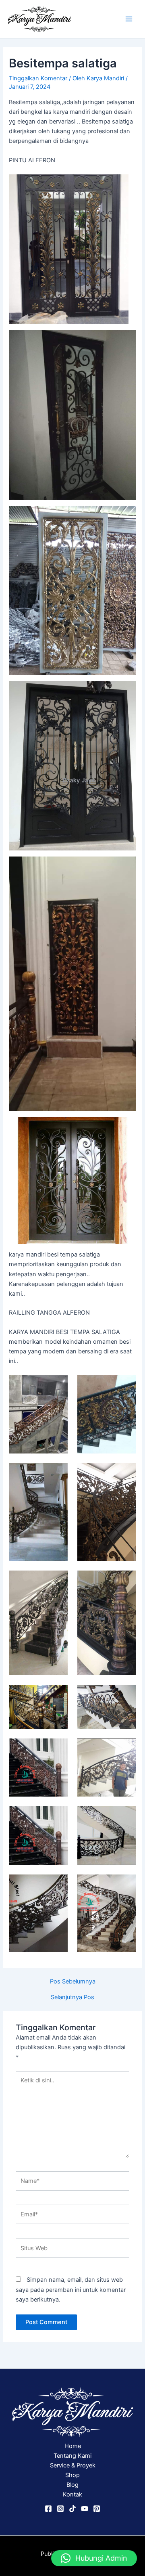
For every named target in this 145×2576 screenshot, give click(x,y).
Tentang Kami (72, 2456)
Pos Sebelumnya (73, 1982)
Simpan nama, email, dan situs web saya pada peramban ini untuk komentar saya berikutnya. (71, 2289)
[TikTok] (72, 2509)
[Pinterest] (97, 2509)
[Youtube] (85, 2509)
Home (73, 2446)
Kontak (72, 2494)
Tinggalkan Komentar (38, 78)
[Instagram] (60, 2509)
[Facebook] (48, 2509)
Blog (72, 2485)
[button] (94, 2558)
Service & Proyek (73, 2465)
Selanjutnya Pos (72, 1997)
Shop (72, 2475)
